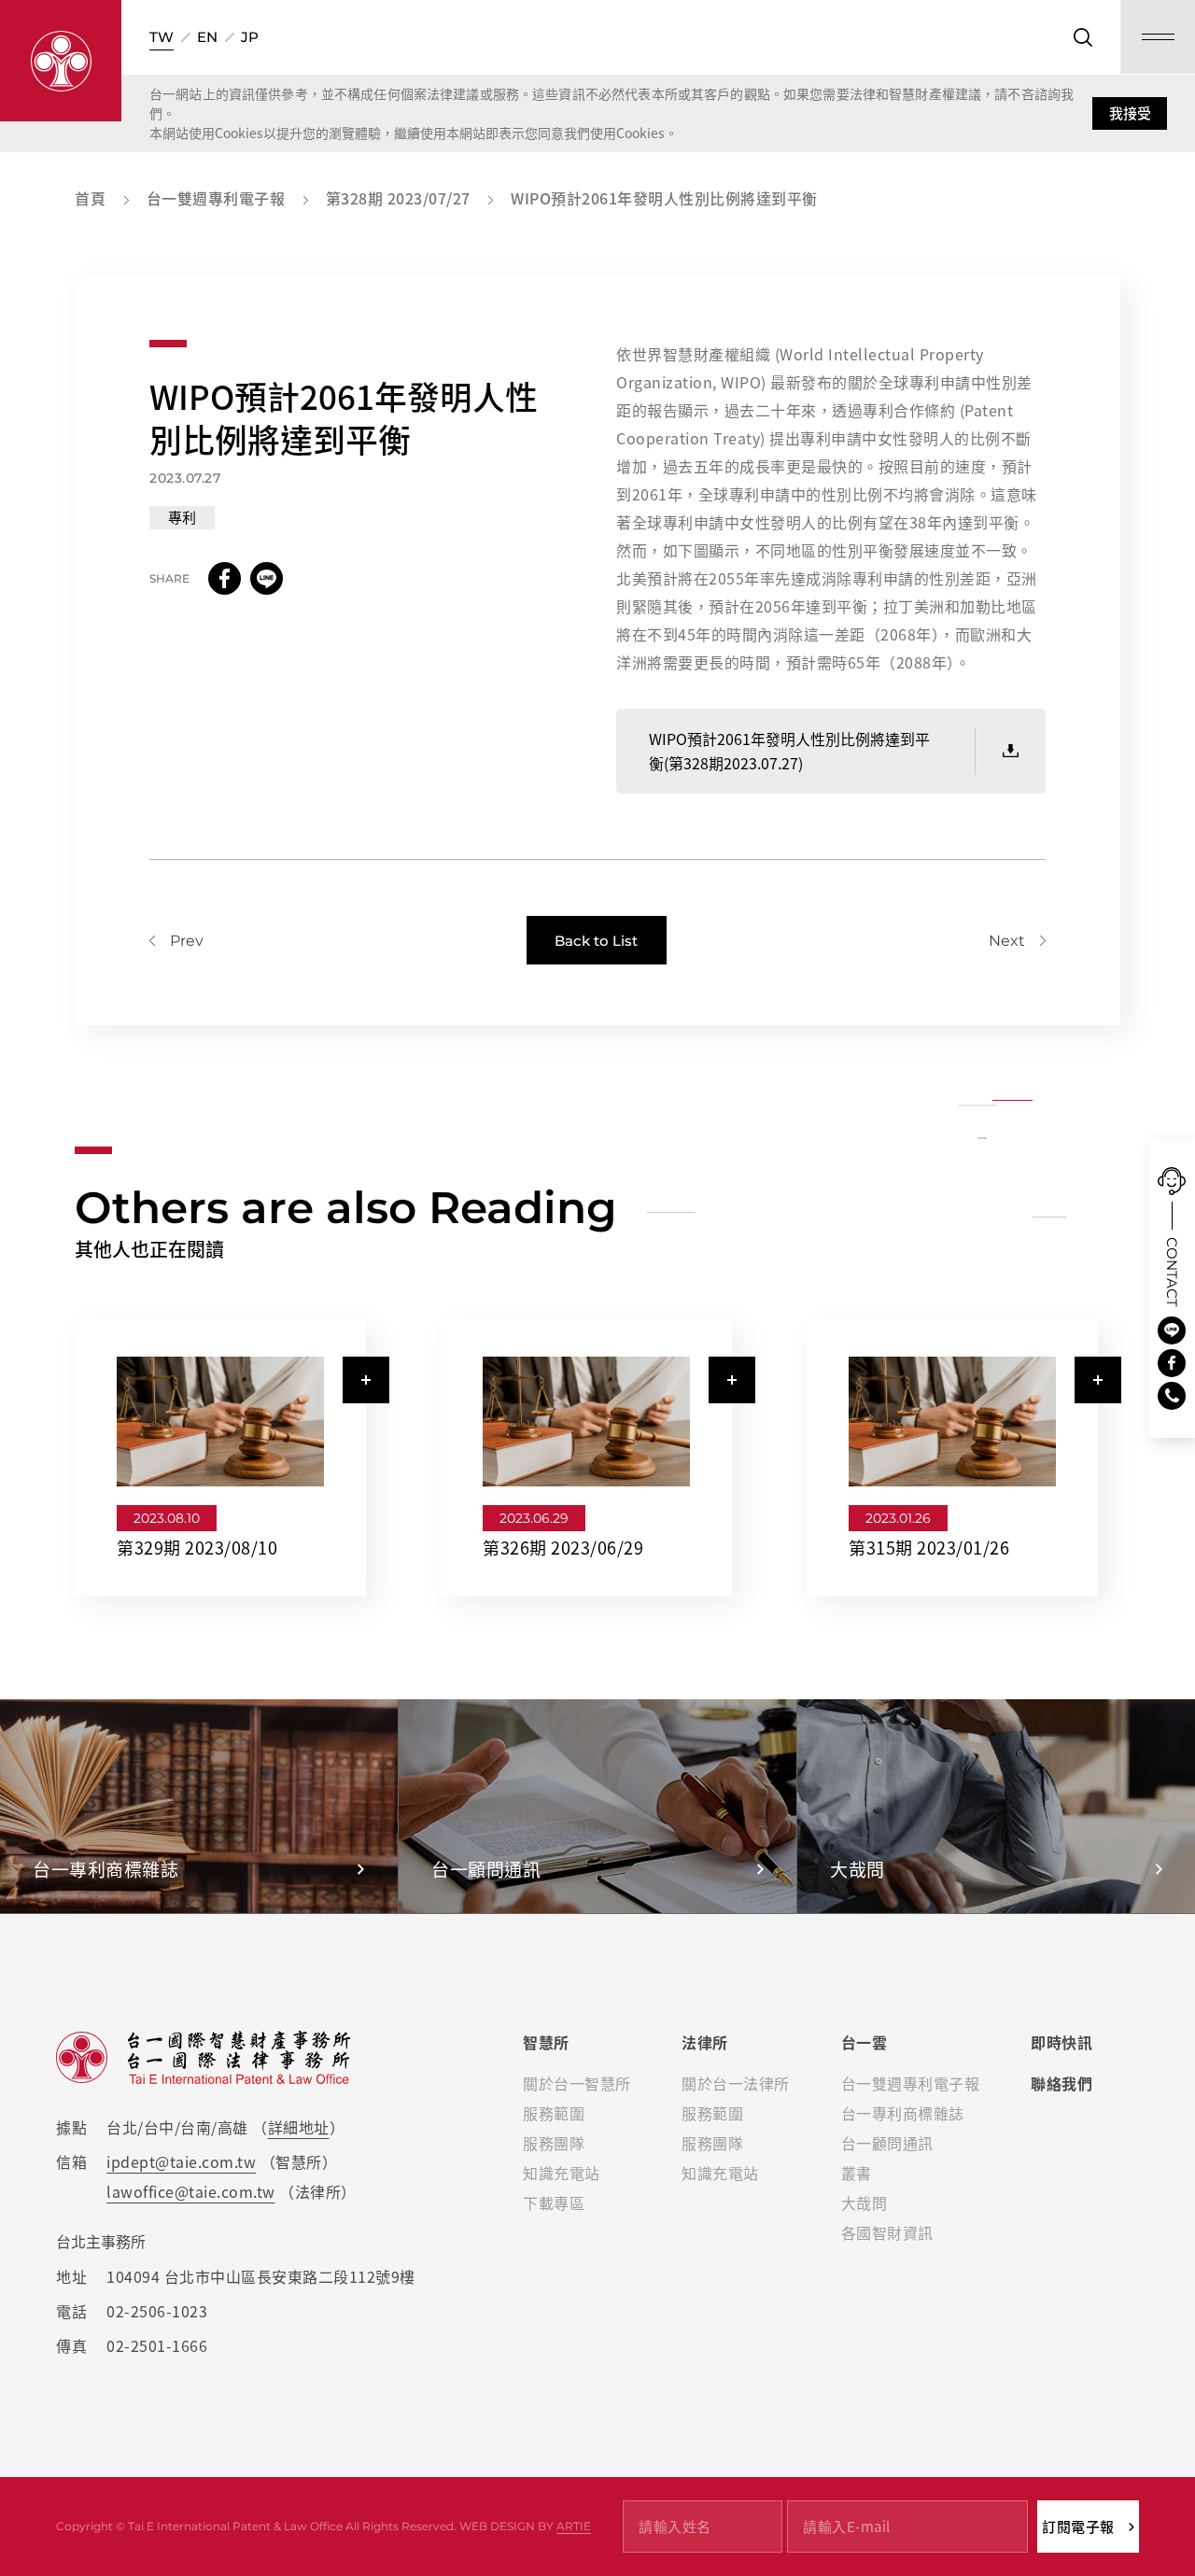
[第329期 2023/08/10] (232, 1458)
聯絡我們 (1061, 2083)
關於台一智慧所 (577, 2083)
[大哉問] (996, 1806)
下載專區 (554, 2203)
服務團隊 (554, 2143)
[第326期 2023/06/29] (598, 1458)
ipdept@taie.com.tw (181, 2161)
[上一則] (176, 941)
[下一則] (1017, 941)
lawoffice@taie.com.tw (191, 2191)
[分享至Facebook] (225, 578)
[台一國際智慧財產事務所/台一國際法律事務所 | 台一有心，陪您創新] (61, 61)
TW (162, 37)
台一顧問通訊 (887, 2143)
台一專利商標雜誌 (903, 2113)
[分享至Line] (267, 578)
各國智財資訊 (887, 2232)
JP (250, 37)
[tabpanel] (220, 1458)
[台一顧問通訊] (597, 1806)
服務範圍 (554, 2113)
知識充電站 (562, 2173)
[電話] (1172, 1396)
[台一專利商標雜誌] (199, 1806)
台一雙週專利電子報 (911, 2083)
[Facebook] (1172, 1363)
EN (207, 37)
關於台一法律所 (736, 2083)
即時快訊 (1061, 2042)
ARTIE (574, 2526)
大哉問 (865, 2203)
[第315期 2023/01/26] (964, 1458)
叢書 (857, 2173)
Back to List (596, 941)
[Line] (1172, 1330)
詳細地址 (299, 2127)
